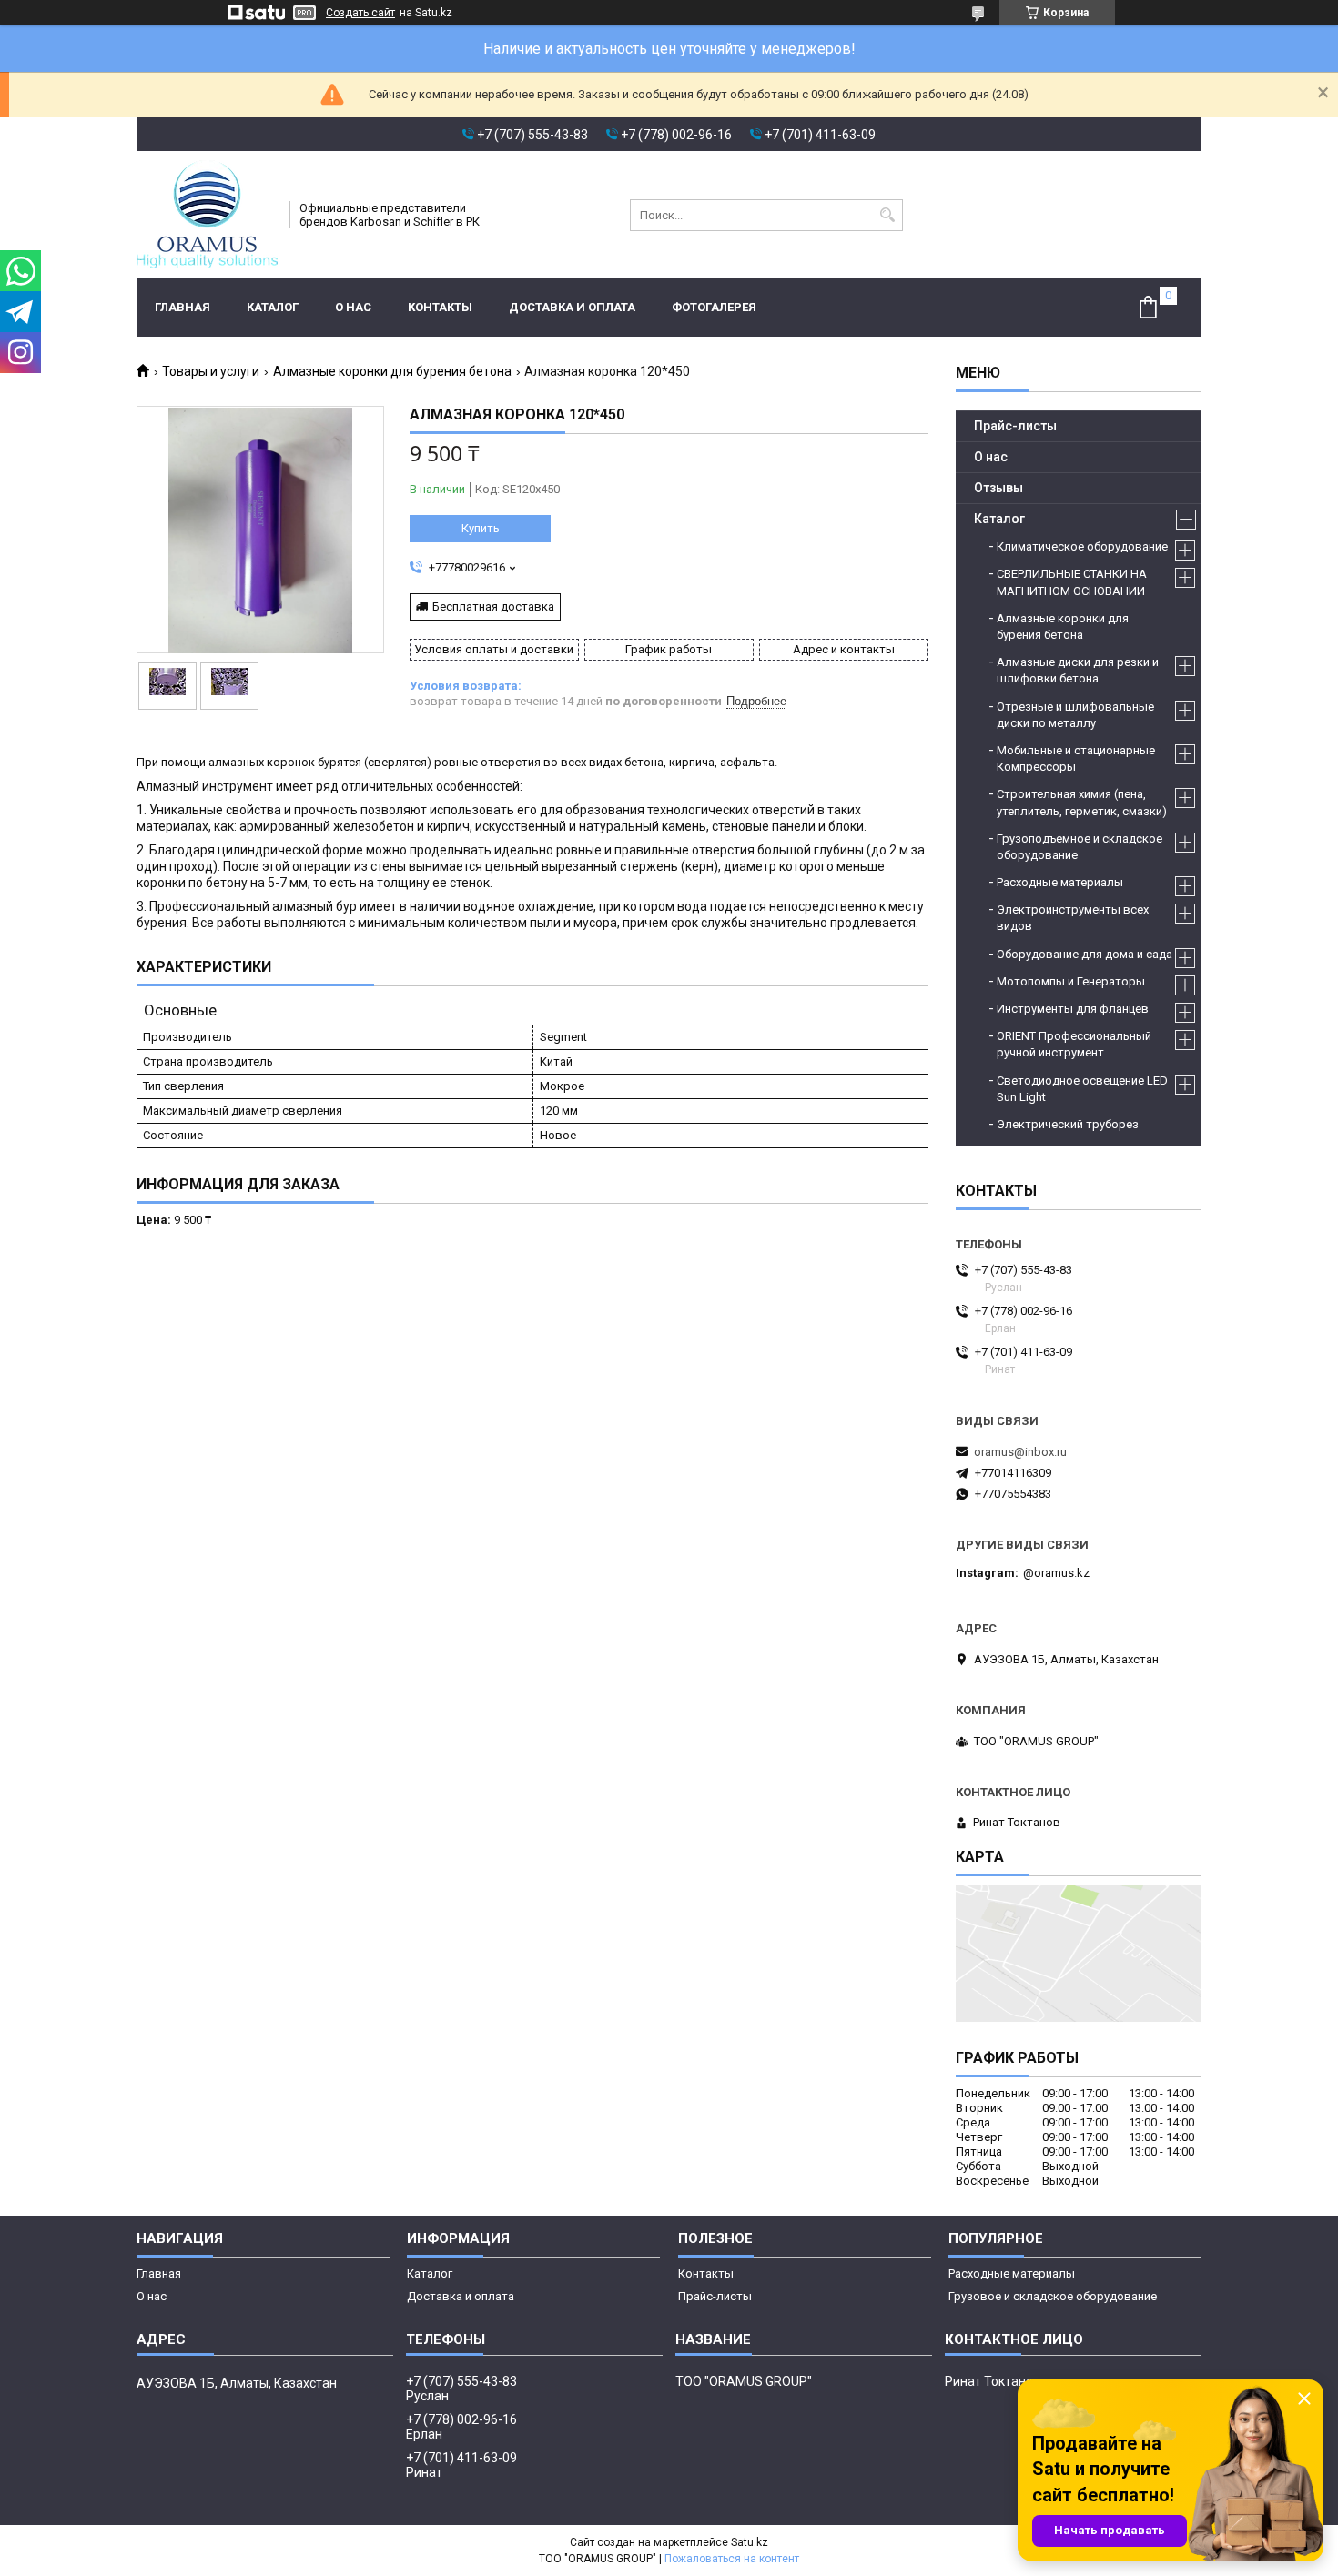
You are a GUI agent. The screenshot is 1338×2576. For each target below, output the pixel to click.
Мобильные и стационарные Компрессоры (1076, 758)
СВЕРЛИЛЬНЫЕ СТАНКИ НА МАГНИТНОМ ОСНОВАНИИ (1072, 582)
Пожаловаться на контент (732, 2559)
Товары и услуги (211, 371)
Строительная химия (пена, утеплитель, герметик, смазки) (1082, 802)
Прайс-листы (1015, 426)
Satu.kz (750, 2542)
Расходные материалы (1060, 882)
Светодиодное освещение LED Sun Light (1082, 1089)
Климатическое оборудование (1082, 546)
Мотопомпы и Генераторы (1071, 981)
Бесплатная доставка (493, 606)
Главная (182, 307)
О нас (353, 307)
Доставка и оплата (572, 307)
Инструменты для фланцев (1073, 1009)
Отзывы (998, 488)
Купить (481, 528)
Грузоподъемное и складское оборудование (1080, 847)
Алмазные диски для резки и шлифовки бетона (1078, 670)
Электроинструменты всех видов (1073, 918)
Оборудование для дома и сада (1085, 954)
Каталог (273, 307)
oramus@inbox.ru (1020, 1452)
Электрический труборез (1068, 1124)
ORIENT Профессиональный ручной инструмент (1074, 1044)
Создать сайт (360, 13)
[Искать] (887, 215)
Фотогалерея (714, 307)
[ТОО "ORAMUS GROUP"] (207, 215)
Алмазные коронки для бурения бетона (392, 371)
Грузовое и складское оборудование (1053, 2296)
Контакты (440, 307)
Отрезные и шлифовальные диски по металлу (1075, 715)
